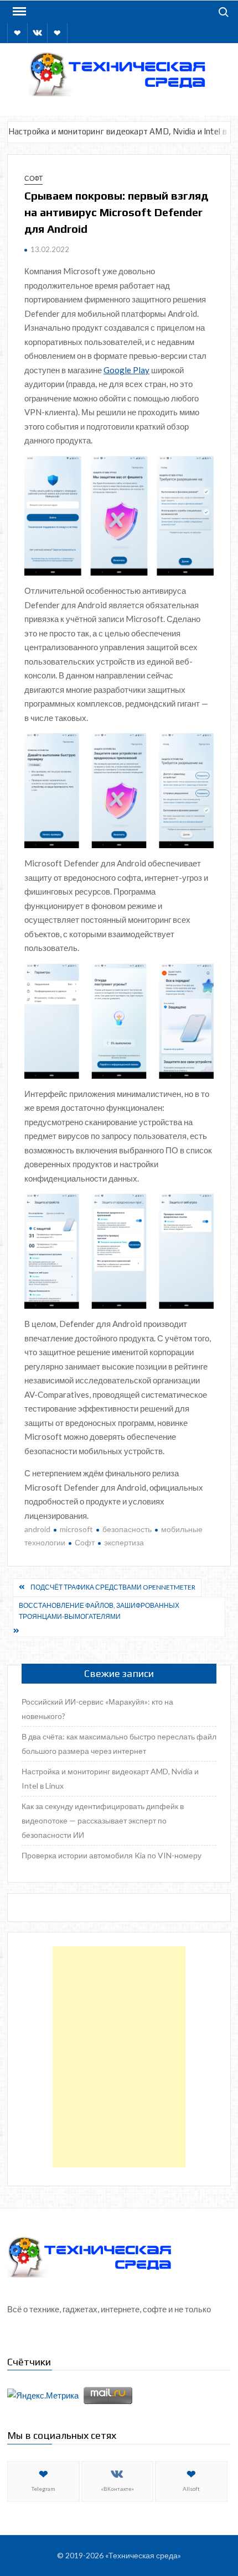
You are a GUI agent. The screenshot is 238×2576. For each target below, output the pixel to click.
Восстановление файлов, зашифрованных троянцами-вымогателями (99, 1611)
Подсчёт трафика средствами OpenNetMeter (113, 1587)
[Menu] (18, 12)
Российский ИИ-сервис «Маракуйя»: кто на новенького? (97, 1709)
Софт (33, 178)
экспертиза (124, 1542)
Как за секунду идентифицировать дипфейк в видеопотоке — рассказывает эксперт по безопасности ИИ (103, 1820)
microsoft (76, 1529)
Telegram (43, 2489)
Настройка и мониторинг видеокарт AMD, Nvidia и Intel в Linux (110, 1778)
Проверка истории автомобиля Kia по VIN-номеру (112, 1855)
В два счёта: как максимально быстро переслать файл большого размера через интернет (119, 1744)
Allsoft (191, 2489)
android (37, 1529)
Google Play (126, 370)
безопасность (127, 1529)
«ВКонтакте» (117, 2489)
